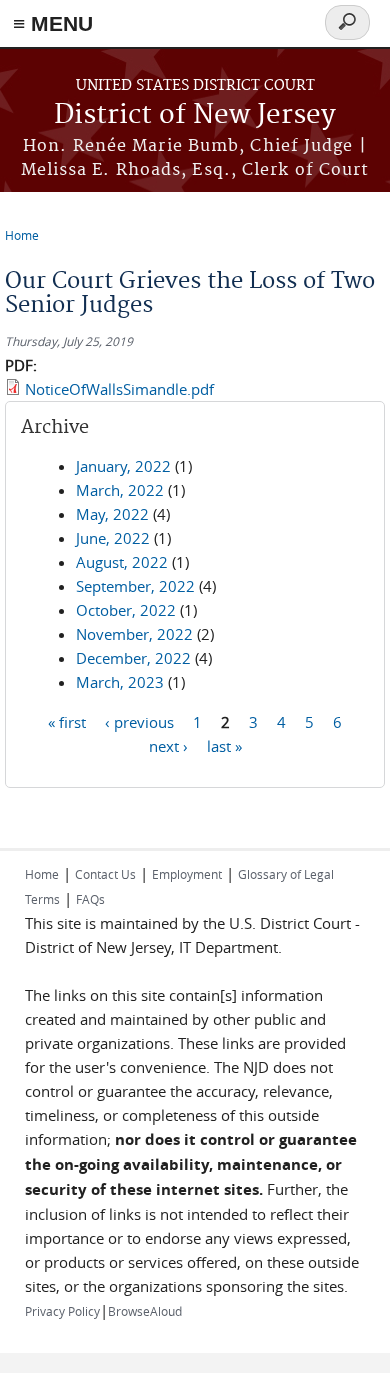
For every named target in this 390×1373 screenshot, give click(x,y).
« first (67, 721)
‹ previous (139, 721)
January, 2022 (123, 466)
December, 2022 (133, 658)
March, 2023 (120, 682)
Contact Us (105, 874)
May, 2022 (112, 514)
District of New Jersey (195, 115)
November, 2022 (134, 634)
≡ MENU (53, 23)
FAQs (90, 899)
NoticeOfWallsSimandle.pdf (119, 389)
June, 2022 (113, 538)
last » (224, 745)
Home (22, 235)
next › (168, 745)
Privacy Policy (62, 1311)
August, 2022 (122, 562)
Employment (187, 874)
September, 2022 (135, 586)
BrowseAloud (145, 1311)
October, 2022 (126, 610)
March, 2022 (120, 490)
